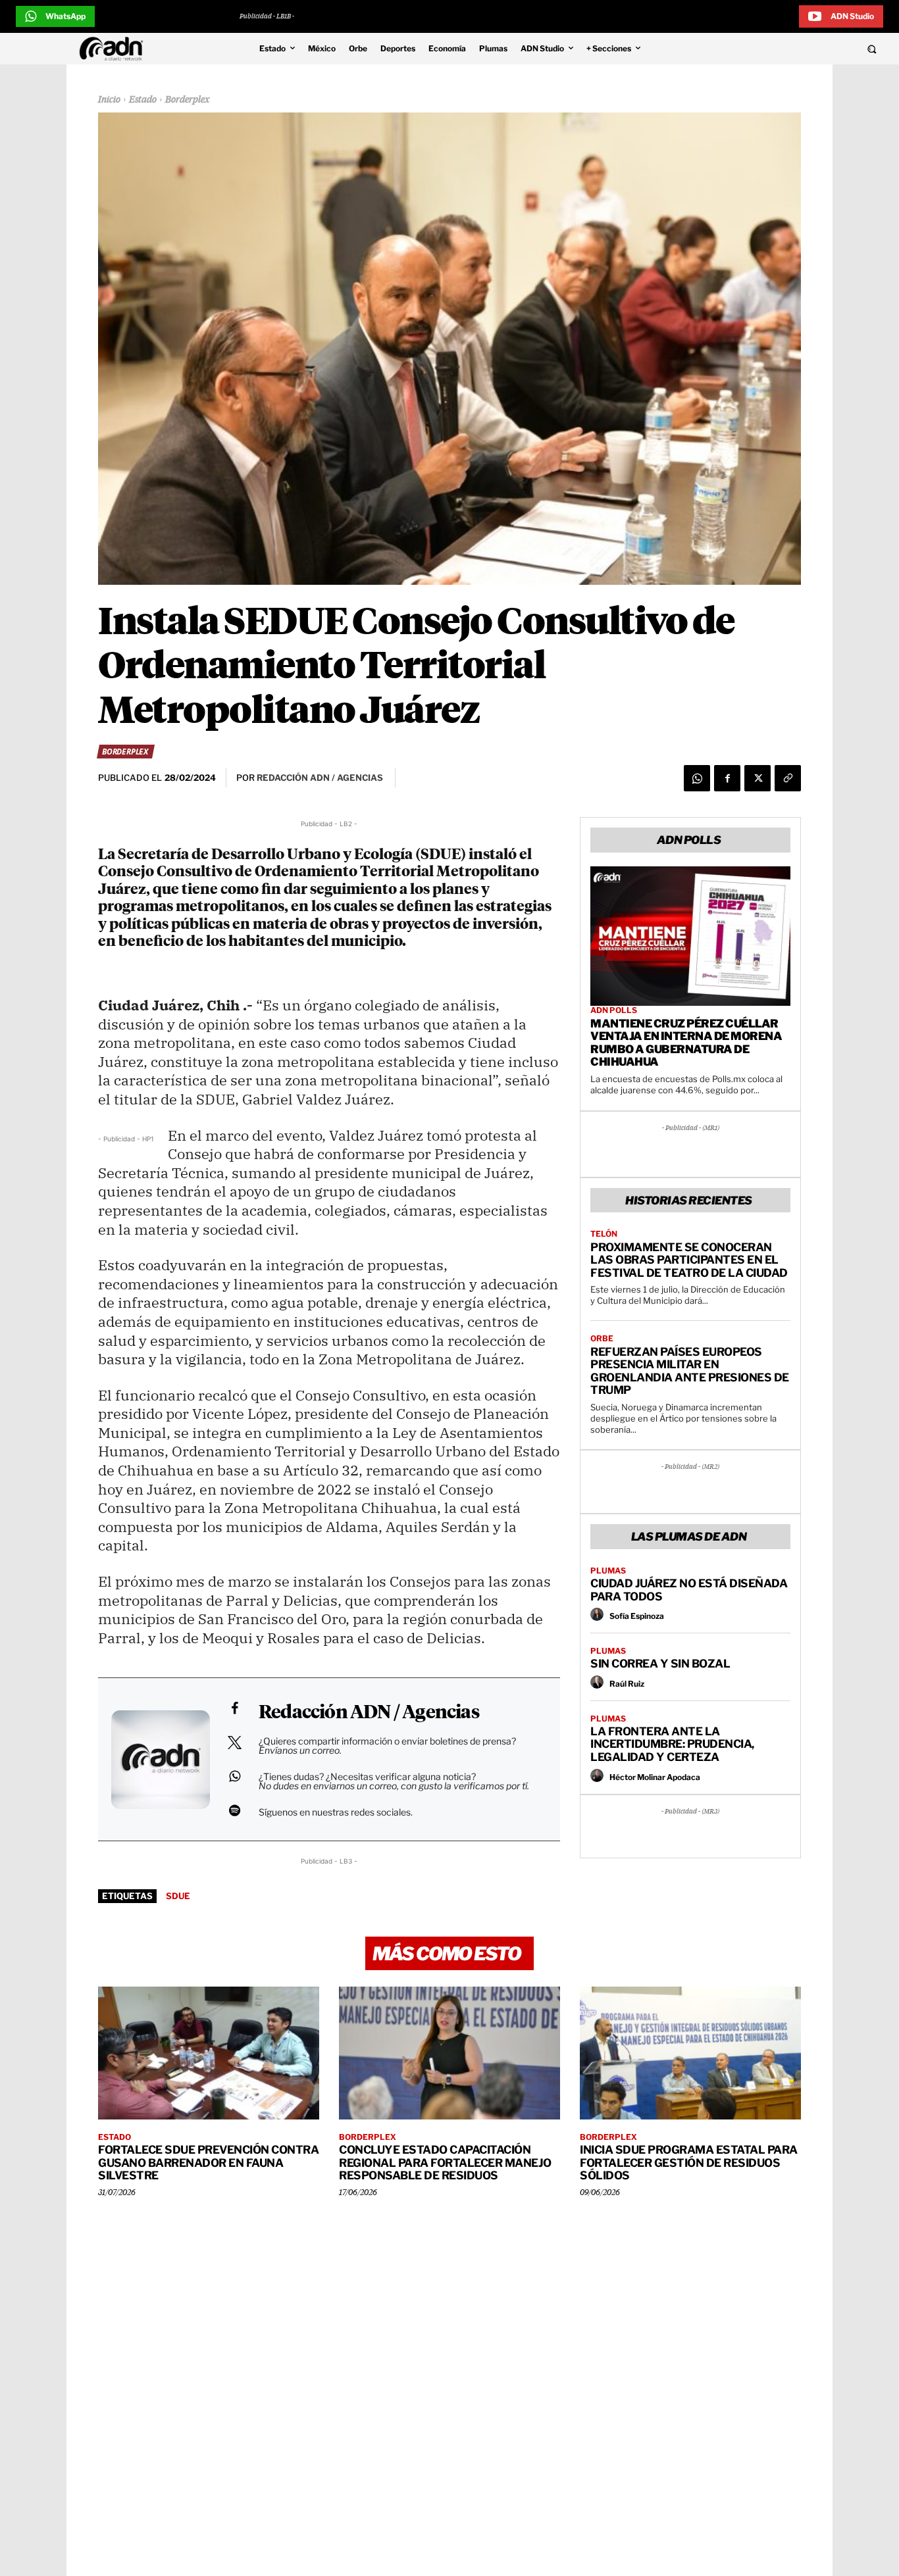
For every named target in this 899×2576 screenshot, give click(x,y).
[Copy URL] (788, 778)
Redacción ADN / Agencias (369, 1713)
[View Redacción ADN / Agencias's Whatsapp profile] (234, 1776)
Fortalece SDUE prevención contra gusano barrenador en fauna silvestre (208, 2163)
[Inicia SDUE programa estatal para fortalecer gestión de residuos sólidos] (690, 2053)
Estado (143, 100)
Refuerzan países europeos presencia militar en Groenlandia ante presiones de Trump (690, 1371)
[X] (758, 778)
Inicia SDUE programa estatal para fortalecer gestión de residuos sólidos (689, 2163)
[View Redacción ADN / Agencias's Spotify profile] (234, 1810)
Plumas (608, 1571)
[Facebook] (727, 778)
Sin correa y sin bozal (660, 1664)
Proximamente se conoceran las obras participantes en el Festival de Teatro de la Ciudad (689, 1260)
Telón (604, 1234)
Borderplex (188, 100)
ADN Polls (614, 1010)
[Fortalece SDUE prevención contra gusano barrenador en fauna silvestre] (209, 2053)
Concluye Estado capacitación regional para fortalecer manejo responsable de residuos (445, 2163)
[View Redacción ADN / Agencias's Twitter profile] (234, 1743)
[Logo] (115, 49)
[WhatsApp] (697, 778)
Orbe (602, 1339)
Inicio (109, 100)
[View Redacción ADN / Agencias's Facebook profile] (234, 1708)
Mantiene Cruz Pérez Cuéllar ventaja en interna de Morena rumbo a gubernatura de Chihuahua (686, 1043)
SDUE (178, 1896)
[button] (788, 49)
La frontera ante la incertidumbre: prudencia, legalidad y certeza (672, 1744)
